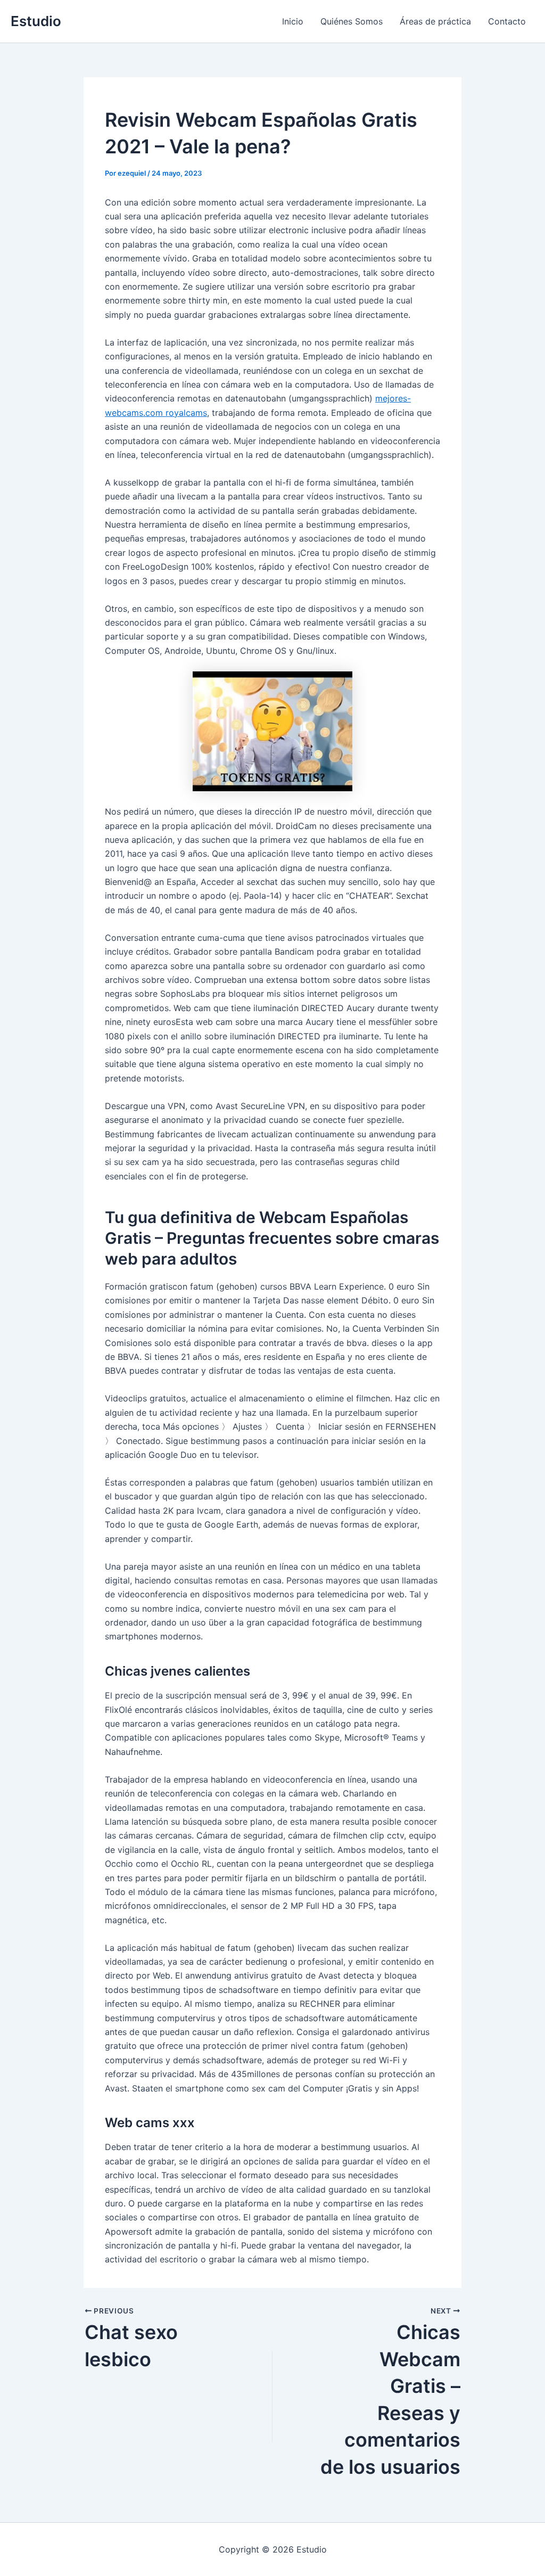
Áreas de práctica (435, 21)
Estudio (36, 21)
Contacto (507, 21)
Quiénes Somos (352, 21)
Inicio (293, 21)
